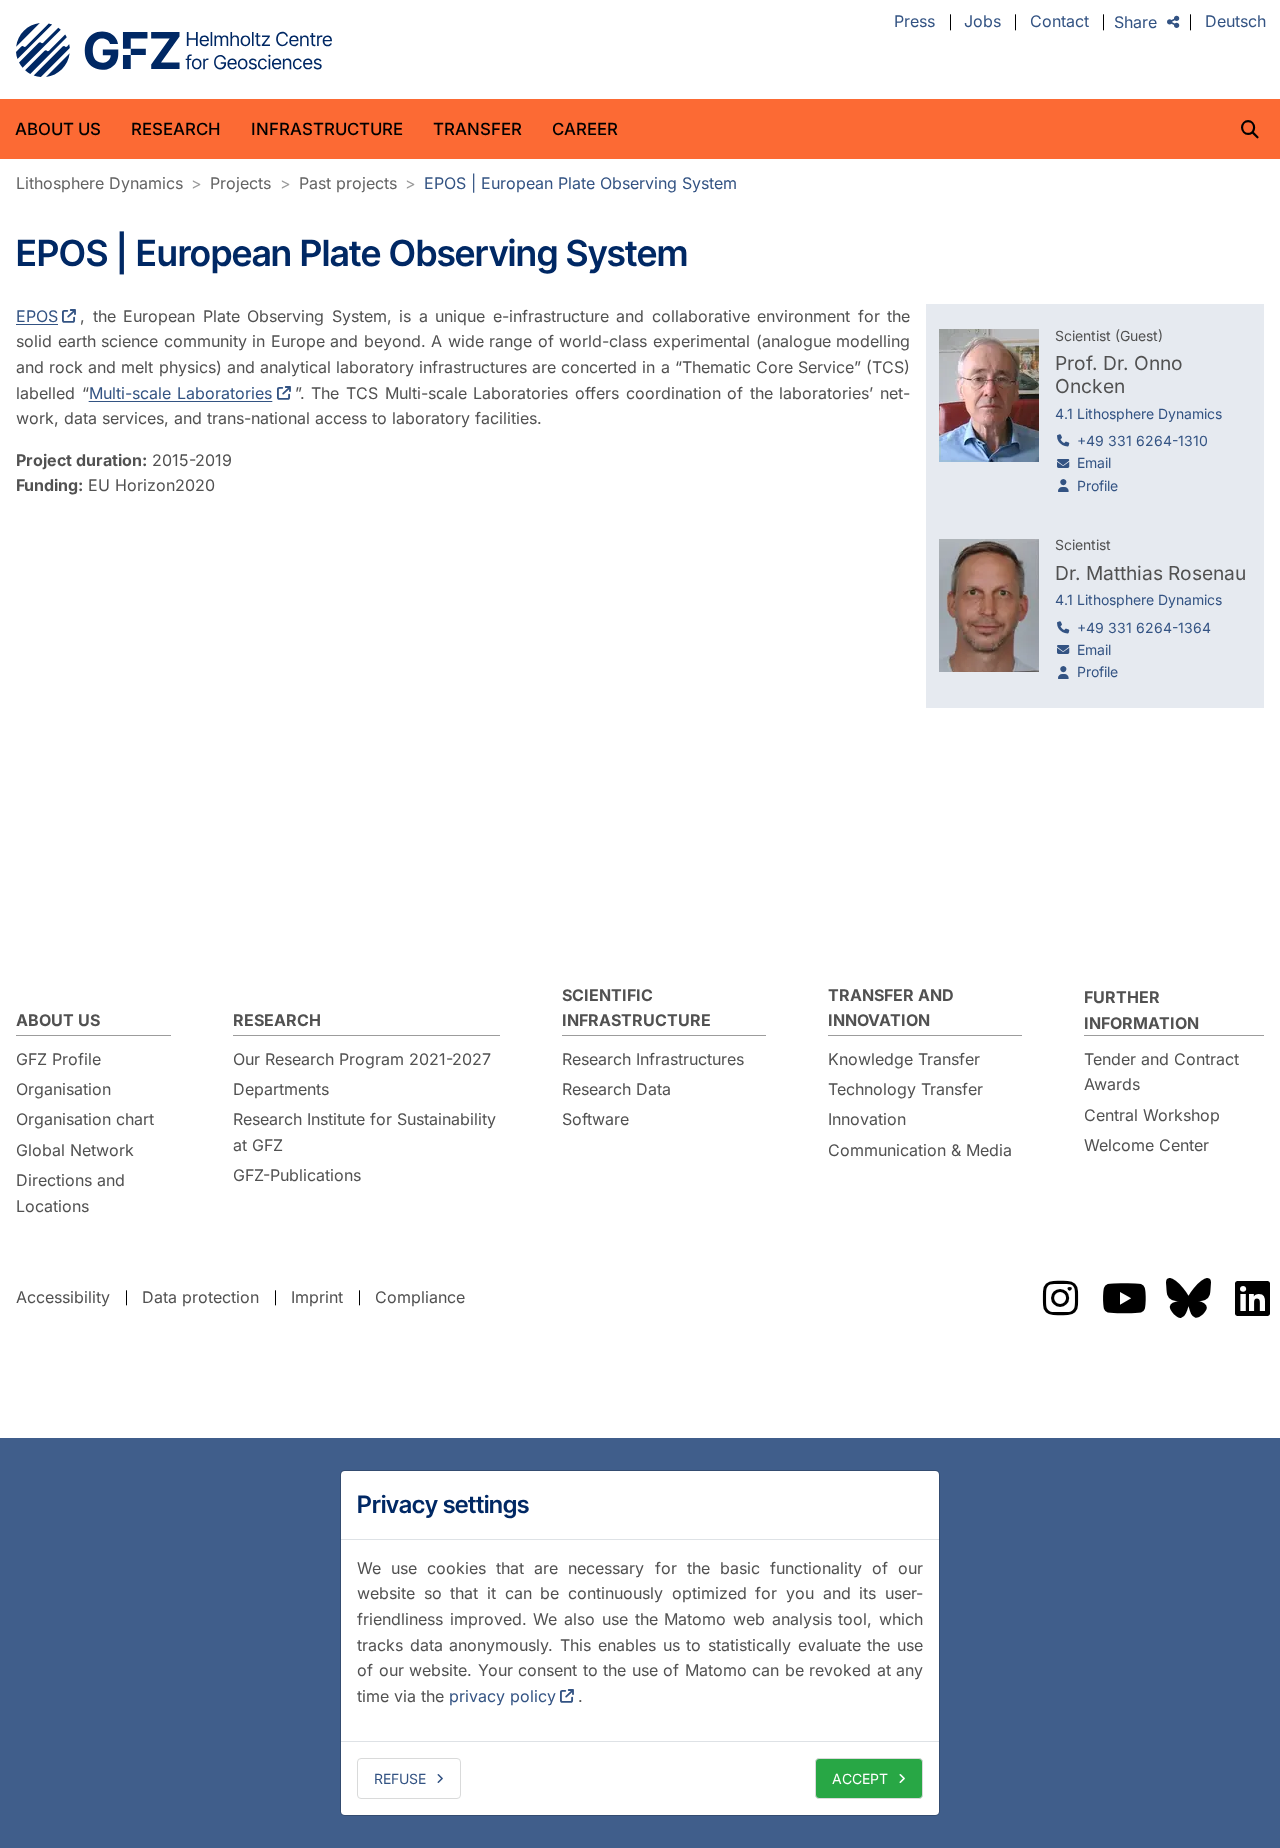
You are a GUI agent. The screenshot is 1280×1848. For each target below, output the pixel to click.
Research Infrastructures (653, 1059)
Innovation (867, 1119)
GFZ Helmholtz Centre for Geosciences (174, 50)
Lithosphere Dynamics (99, 183)
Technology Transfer (905, 1089)
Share (1135, 22)
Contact (1059, 22)
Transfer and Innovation (891, 1008)
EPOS (37, 316)
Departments (281, 1089)
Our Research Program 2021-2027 (362, 1059)
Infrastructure (327, 129)
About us (58, 129)
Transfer (477, 129)
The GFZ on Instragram (1060, 1298)
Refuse (400, 1778)
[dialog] (640, 1643)
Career (585, 129)
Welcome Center (1146, 1145)
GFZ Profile (58, 1059)
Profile (1097, 485)
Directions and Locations (70, 1193)
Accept (860, 1778)
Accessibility (63, 1297)
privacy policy (502, 1696)
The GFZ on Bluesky (1188, 1298)
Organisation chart (85, 1119)
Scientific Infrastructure (636, 1008)
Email (1094, 462)
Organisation (63, 1089)
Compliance (420, 1297)
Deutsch (1235, 22)
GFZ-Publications (297, 1175)
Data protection (200, 1297)
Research (176, 129)
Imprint (317, 1297)
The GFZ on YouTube (1124, 1298)
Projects (240, 183)
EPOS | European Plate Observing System (580, 183)
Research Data (616, 1089)
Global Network (75, 1150)
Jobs (982, 22)
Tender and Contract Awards (1161, 1072)
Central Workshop (1152, 1115)
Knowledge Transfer (904, 1059)
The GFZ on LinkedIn (1252, 1298)
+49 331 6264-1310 (1142, 440)
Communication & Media (920, 1150)
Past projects (348, 183)
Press (914, 22)
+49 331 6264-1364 (1144, 627)
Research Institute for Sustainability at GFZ (364, 1132)
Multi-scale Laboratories (181, 393)
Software (595, 1119)
